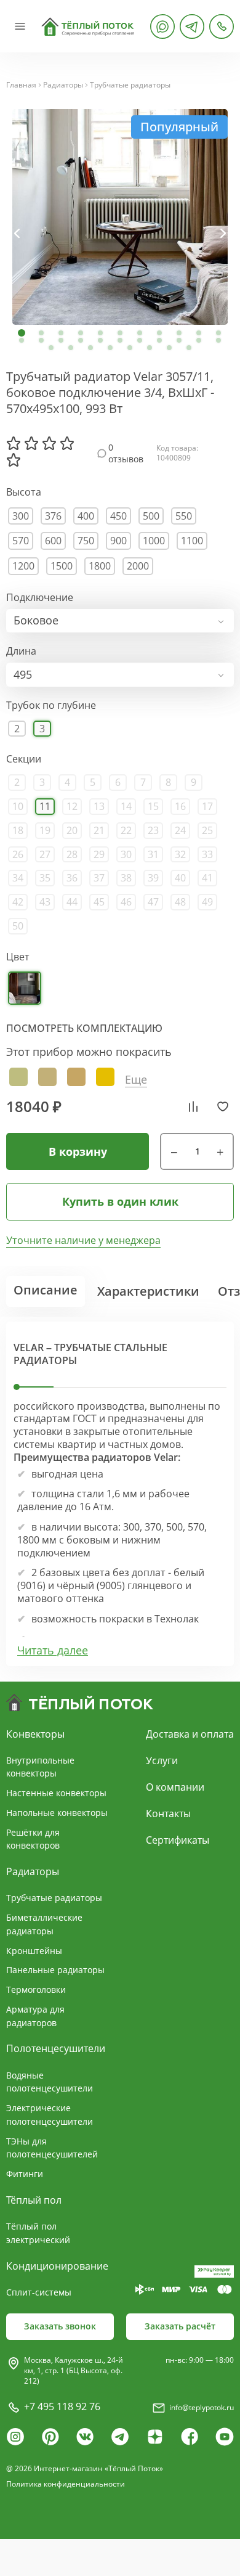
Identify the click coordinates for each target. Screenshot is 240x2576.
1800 (100, 566)
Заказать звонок (60, 2326)
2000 (138, 566)
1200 (23, 566)
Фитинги (25, 2174)
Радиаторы (63, 85)
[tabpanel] (120, 217)
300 (21, 516)
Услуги (162, 1760)
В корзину (78, 1151)
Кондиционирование (57, 2266)
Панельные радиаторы (55, 1970)
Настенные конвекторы (56, 1793)
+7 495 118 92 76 (62, 2406)
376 (53, 516)
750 (86, 541)
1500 (62, 566)
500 (151, 516)
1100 (192, 541)
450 (118, 516)
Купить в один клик (120, 1201)
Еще (136, 1080)
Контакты (168, 1813)
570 (21, 541)
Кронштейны (34, 1951)
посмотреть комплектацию (84, 1028)
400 (86, 516)
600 (53, 541)
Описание (46, 1290)
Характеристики (148, 1291)
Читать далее (53, 1650)
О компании (175, 1787)
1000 (154, 541)
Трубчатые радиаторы (130, 85)
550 (184, 516)
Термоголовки (36, 1989)
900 (118, 541)
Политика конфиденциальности (66, 2484)
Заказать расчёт (180, 2326)
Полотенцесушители (56, 2048)
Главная (21, 85)
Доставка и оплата (190, 1734)
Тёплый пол (34, 2200)
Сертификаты (178, 1840)
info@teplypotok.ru (202, 2407)
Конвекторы (35, 1734)
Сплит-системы (39, 2292)
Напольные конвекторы (57, 1813)
